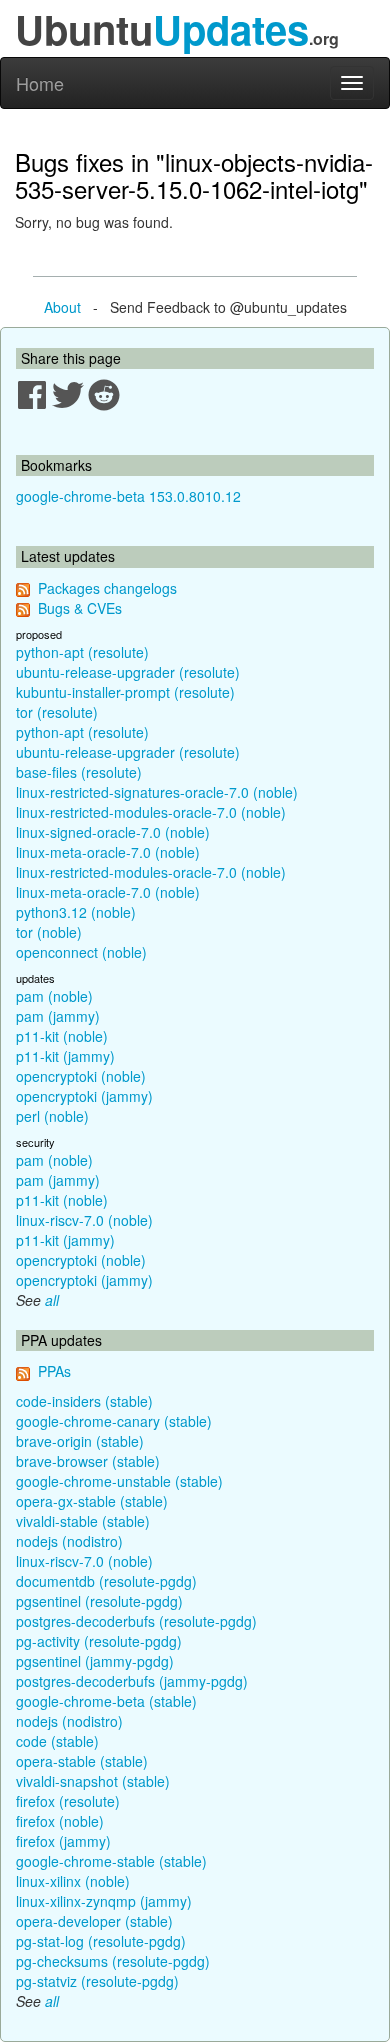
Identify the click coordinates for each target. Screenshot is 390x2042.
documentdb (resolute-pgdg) (106, 1581)
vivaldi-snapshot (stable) (93, 1781)
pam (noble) (54, 996)
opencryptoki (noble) (81, 1076)
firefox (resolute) (68, 1801)
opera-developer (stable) (94, 1921)
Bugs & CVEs (80, 608)
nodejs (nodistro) (69, 1541)
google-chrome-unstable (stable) (119, 1481)
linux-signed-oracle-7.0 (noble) (113, 832)
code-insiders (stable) (84, 1401)
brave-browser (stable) (88, 1461)
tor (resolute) (57, 712)
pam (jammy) (58, 1016)
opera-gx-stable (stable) (92, 1501)
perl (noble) (52, 1116)
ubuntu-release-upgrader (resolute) (128, 672)
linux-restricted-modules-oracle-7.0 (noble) (151, 812)
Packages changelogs (107, 588)
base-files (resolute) (79, 772)
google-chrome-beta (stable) (106, 1701)
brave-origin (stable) (80, 1441)
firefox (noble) (60, 1821)
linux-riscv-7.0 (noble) (84, 1220)
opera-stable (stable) (82, 1761)
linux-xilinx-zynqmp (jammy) (104, 1901)
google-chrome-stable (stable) (111, 1861)
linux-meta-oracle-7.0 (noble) (108, 852)
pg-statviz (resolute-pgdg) (97, 1981)
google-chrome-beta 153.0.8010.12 (128, 496)
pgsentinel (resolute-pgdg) (99, 1601)
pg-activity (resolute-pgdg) (99, 1641)
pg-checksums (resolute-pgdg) (113, 1961)
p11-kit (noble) (62, 1036)
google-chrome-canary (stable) (114, 1421)
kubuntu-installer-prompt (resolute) (125, 692)
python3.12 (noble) (76, 912)
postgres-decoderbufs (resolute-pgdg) (136, 1621)
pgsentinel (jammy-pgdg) (95, 1661)
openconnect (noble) (81, 952)
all (52, 1300)
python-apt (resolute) (82, 652)
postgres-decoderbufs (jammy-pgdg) (132, 1681)
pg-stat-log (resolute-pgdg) (101, 1941)
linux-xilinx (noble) (73, 1881)
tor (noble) (49, 932)
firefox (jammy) (63, 1841)
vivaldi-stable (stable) (83, 1521)
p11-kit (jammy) (65, 1056)
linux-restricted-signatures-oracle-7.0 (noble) (157, 792)
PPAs (54, 1371)
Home (40, 83)
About (62, 307)
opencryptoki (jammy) (84, 1096)
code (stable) (57, 1741)
